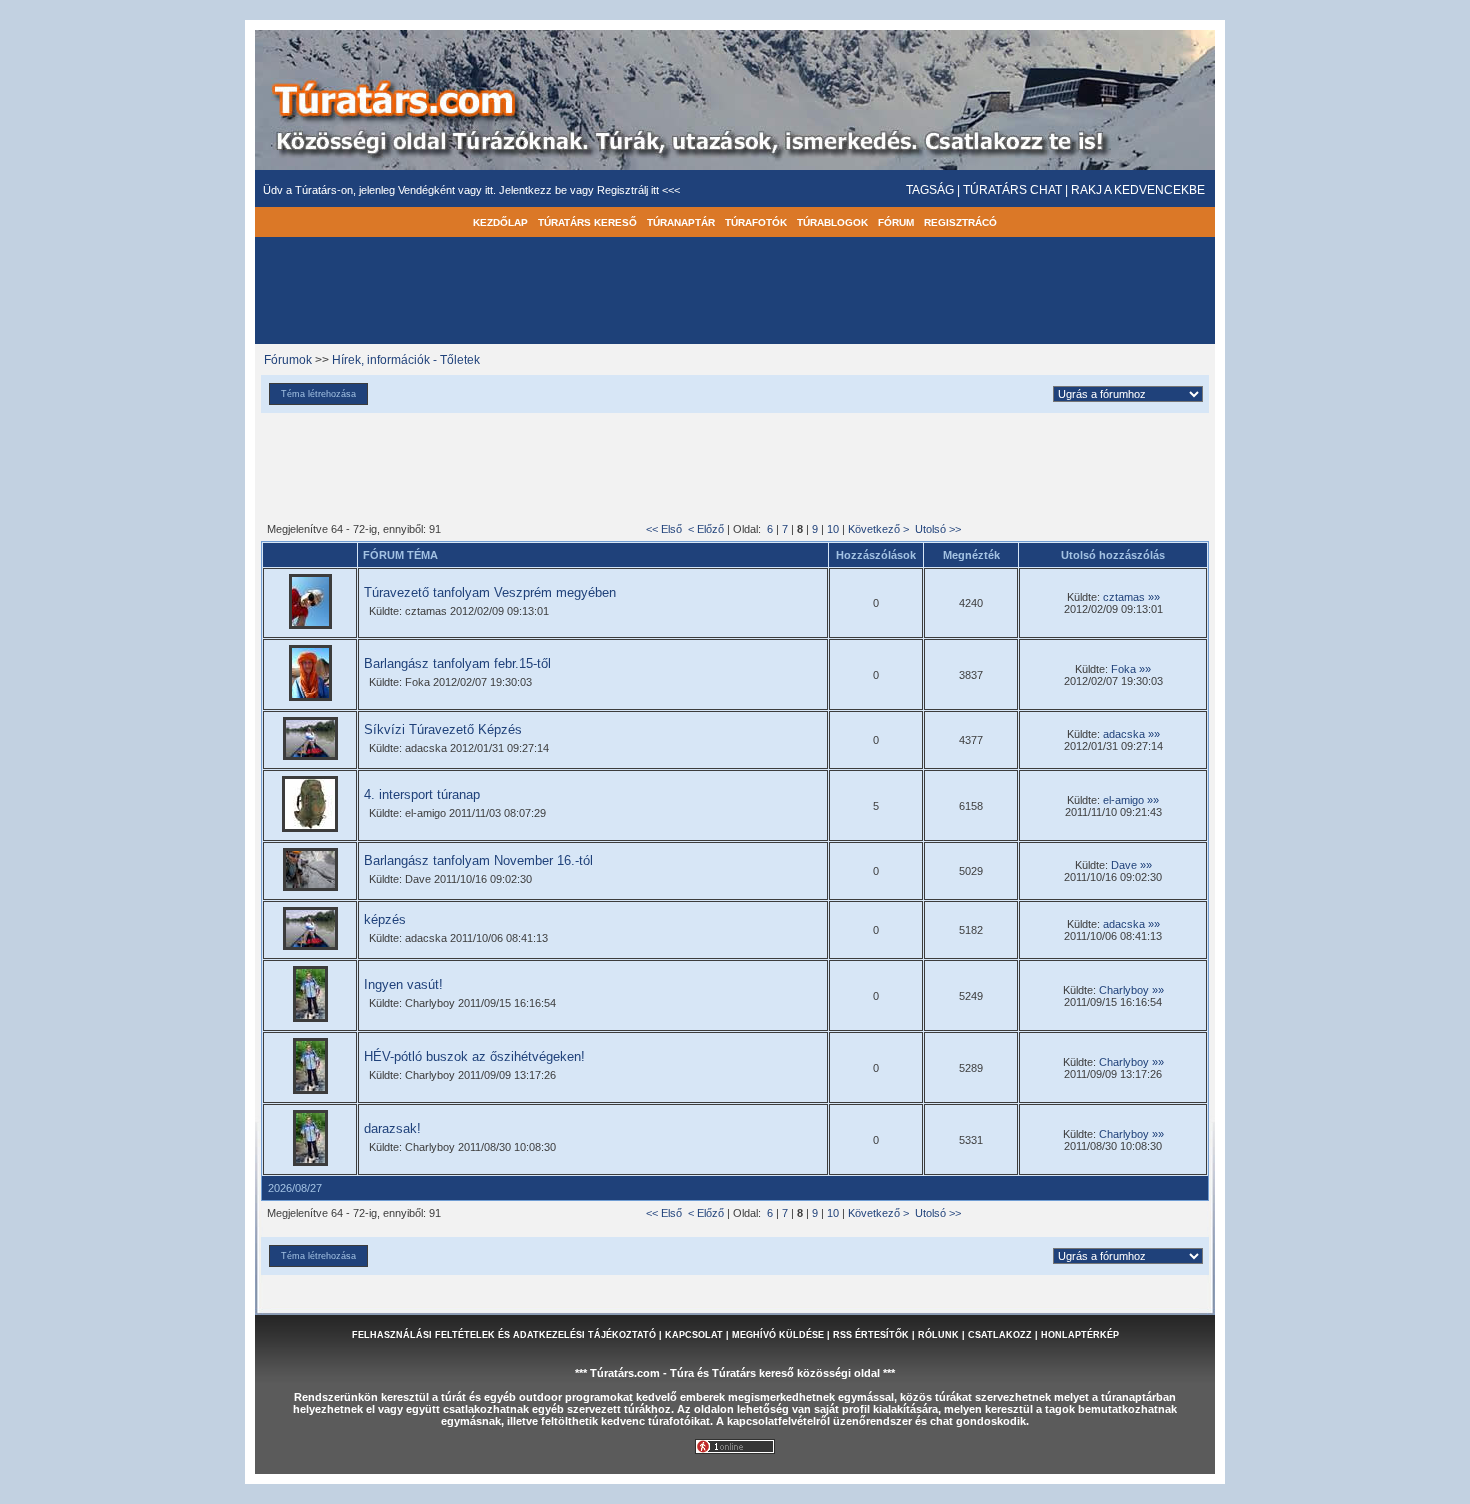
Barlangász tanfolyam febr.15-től (457, 663)
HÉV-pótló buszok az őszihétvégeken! (474, 1056)
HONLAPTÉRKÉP (1080, 1335)
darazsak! (392, 1128)
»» (1154, 597)
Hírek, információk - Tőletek (406, 360)
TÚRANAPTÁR (681, 222)
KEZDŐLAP (500, 222)
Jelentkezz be (534, 190)
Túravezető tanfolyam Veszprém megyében (490, 592)
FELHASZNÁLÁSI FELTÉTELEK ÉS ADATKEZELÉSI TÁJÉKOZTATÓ (504, 1335)
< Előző (706, 529)
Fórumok (288, 360)
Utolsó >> (938, 529)
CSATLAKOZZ (1000, 1335)
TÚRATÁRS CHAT (1012, 190)
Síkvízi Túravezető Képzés (443, 729)
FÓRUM (896, 222)
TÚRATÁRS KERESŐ (587, 222)
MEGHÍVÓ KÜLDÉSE (778, 1335)
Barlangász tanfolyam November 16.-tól (478, 860)
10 (833, 529)
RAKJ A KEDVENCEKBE (1138, 190)
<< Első (664, 529)
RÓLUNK (938, 1335)
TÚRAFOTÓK (756, 222)
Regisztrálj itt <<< (638, 190)
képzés (385, 919)
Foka (1123, 669)
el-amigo (1123, 800)
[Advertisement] (735, 470)
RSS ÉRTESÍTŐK (871, 1335)
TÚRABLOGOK (832, 222)
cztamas (1124, 597)
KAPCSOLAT (694, 1335)
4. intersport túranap (422, 794)
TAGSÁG (930, 190)
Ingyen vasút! (403, 984)
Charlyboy (1124, 990)
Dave (1124, 865)
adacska (1124, 734)
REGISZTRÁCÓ (960, 222)
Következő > (878, 529)
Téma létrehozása (318, 394)
